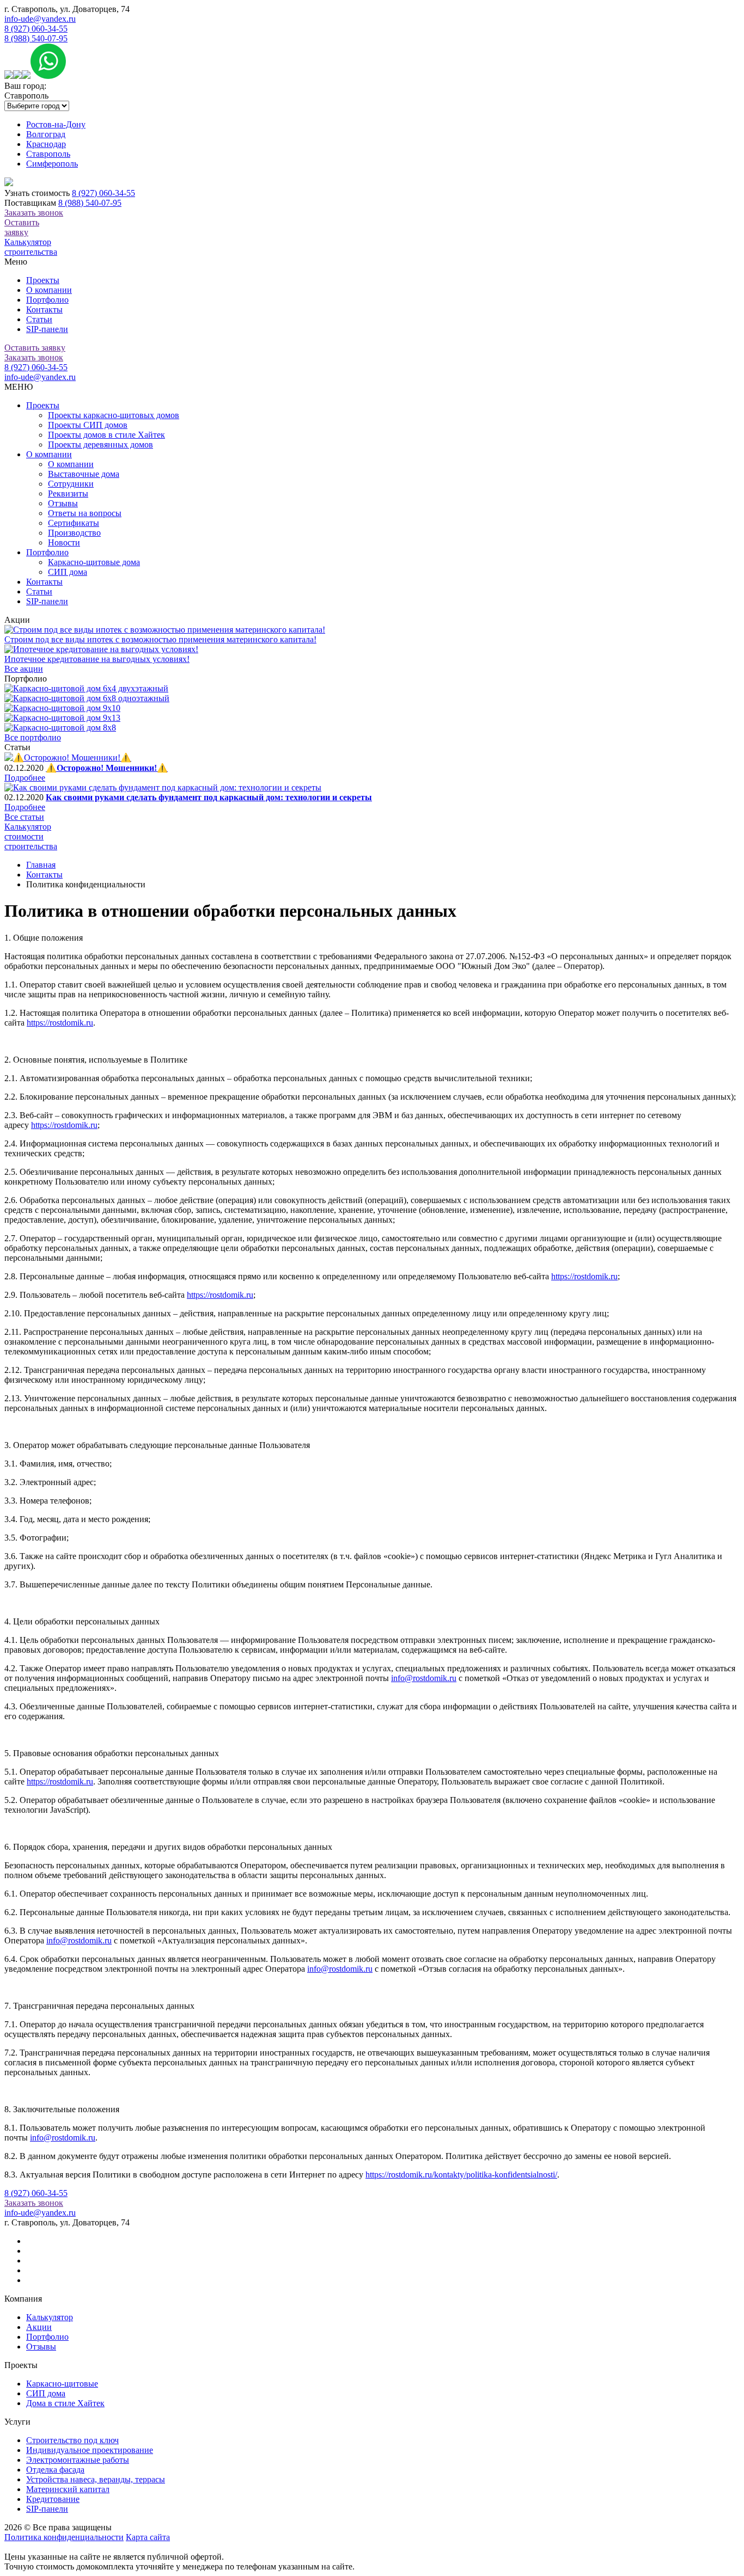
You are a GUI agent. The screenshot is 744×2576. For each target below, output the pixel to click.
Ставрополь (48, 154)
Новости (64, 542)
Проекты (43, 280)
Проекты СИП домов (88, 425)
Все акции (24, 669)
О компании (49, 290)
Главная (41, 865)
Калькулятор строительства (31, 247)
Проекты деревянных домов (100, 444)
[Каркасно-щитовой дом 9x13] (62, 718)
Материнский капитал (68, 2489)
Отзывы (63, 503)
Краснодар (46, 144)
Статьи (39, 319)
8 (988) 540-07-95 (36, 38)
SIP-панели (47, 329)
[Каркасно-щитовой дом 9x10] (62, 708)
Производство (74, 533)
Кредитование (53, 2499)
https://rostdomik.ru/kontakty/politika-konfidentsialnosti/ (461, 2175)
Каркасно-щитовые (62, 2384)
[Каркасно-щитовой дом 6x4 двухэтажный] (86, 688)
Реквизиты (68, 493)
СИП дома (68, 572)
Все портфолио (33, 737)
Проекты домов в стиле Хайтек (106, 435)
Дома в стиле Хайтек (65, 2403)
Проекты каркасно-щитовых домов (114, 415)
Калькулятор (50, 2317)
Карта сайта (148, 2537)
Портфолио (47, 300)
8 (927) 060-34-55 (36, 29)
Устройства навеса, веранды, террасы (96, 2479)
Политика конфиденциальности (64, 2537)
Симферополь (52, 164)
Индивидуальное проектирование (90, 2450)
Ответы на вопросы (85, 513)
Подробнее (25, 778)
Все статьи (24, 817)
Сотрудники (71, 484)
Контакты (44, 309)
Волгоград (46, 134)
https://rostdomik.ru (60, 1023)
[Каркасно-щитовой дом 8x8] (60, 728)
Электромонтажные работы (78, 2460)
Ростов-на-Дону (56, 124)
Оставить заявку (22, 227)
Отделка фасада (55, 2470)
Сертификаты (74, 523)
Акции (39, 2327)
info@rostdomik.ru (424, 1678)
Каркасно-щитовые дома (94, 562)
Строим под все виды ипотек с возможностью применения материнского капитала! (160, 639)
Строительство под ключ (72, 2440)
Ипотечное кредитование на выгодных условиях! (97, 659)
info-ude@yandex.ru (40, 19)
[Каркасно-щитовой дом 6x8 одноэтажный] (87, 698)
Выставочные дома (84, 474)
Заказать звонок (34, 213)
